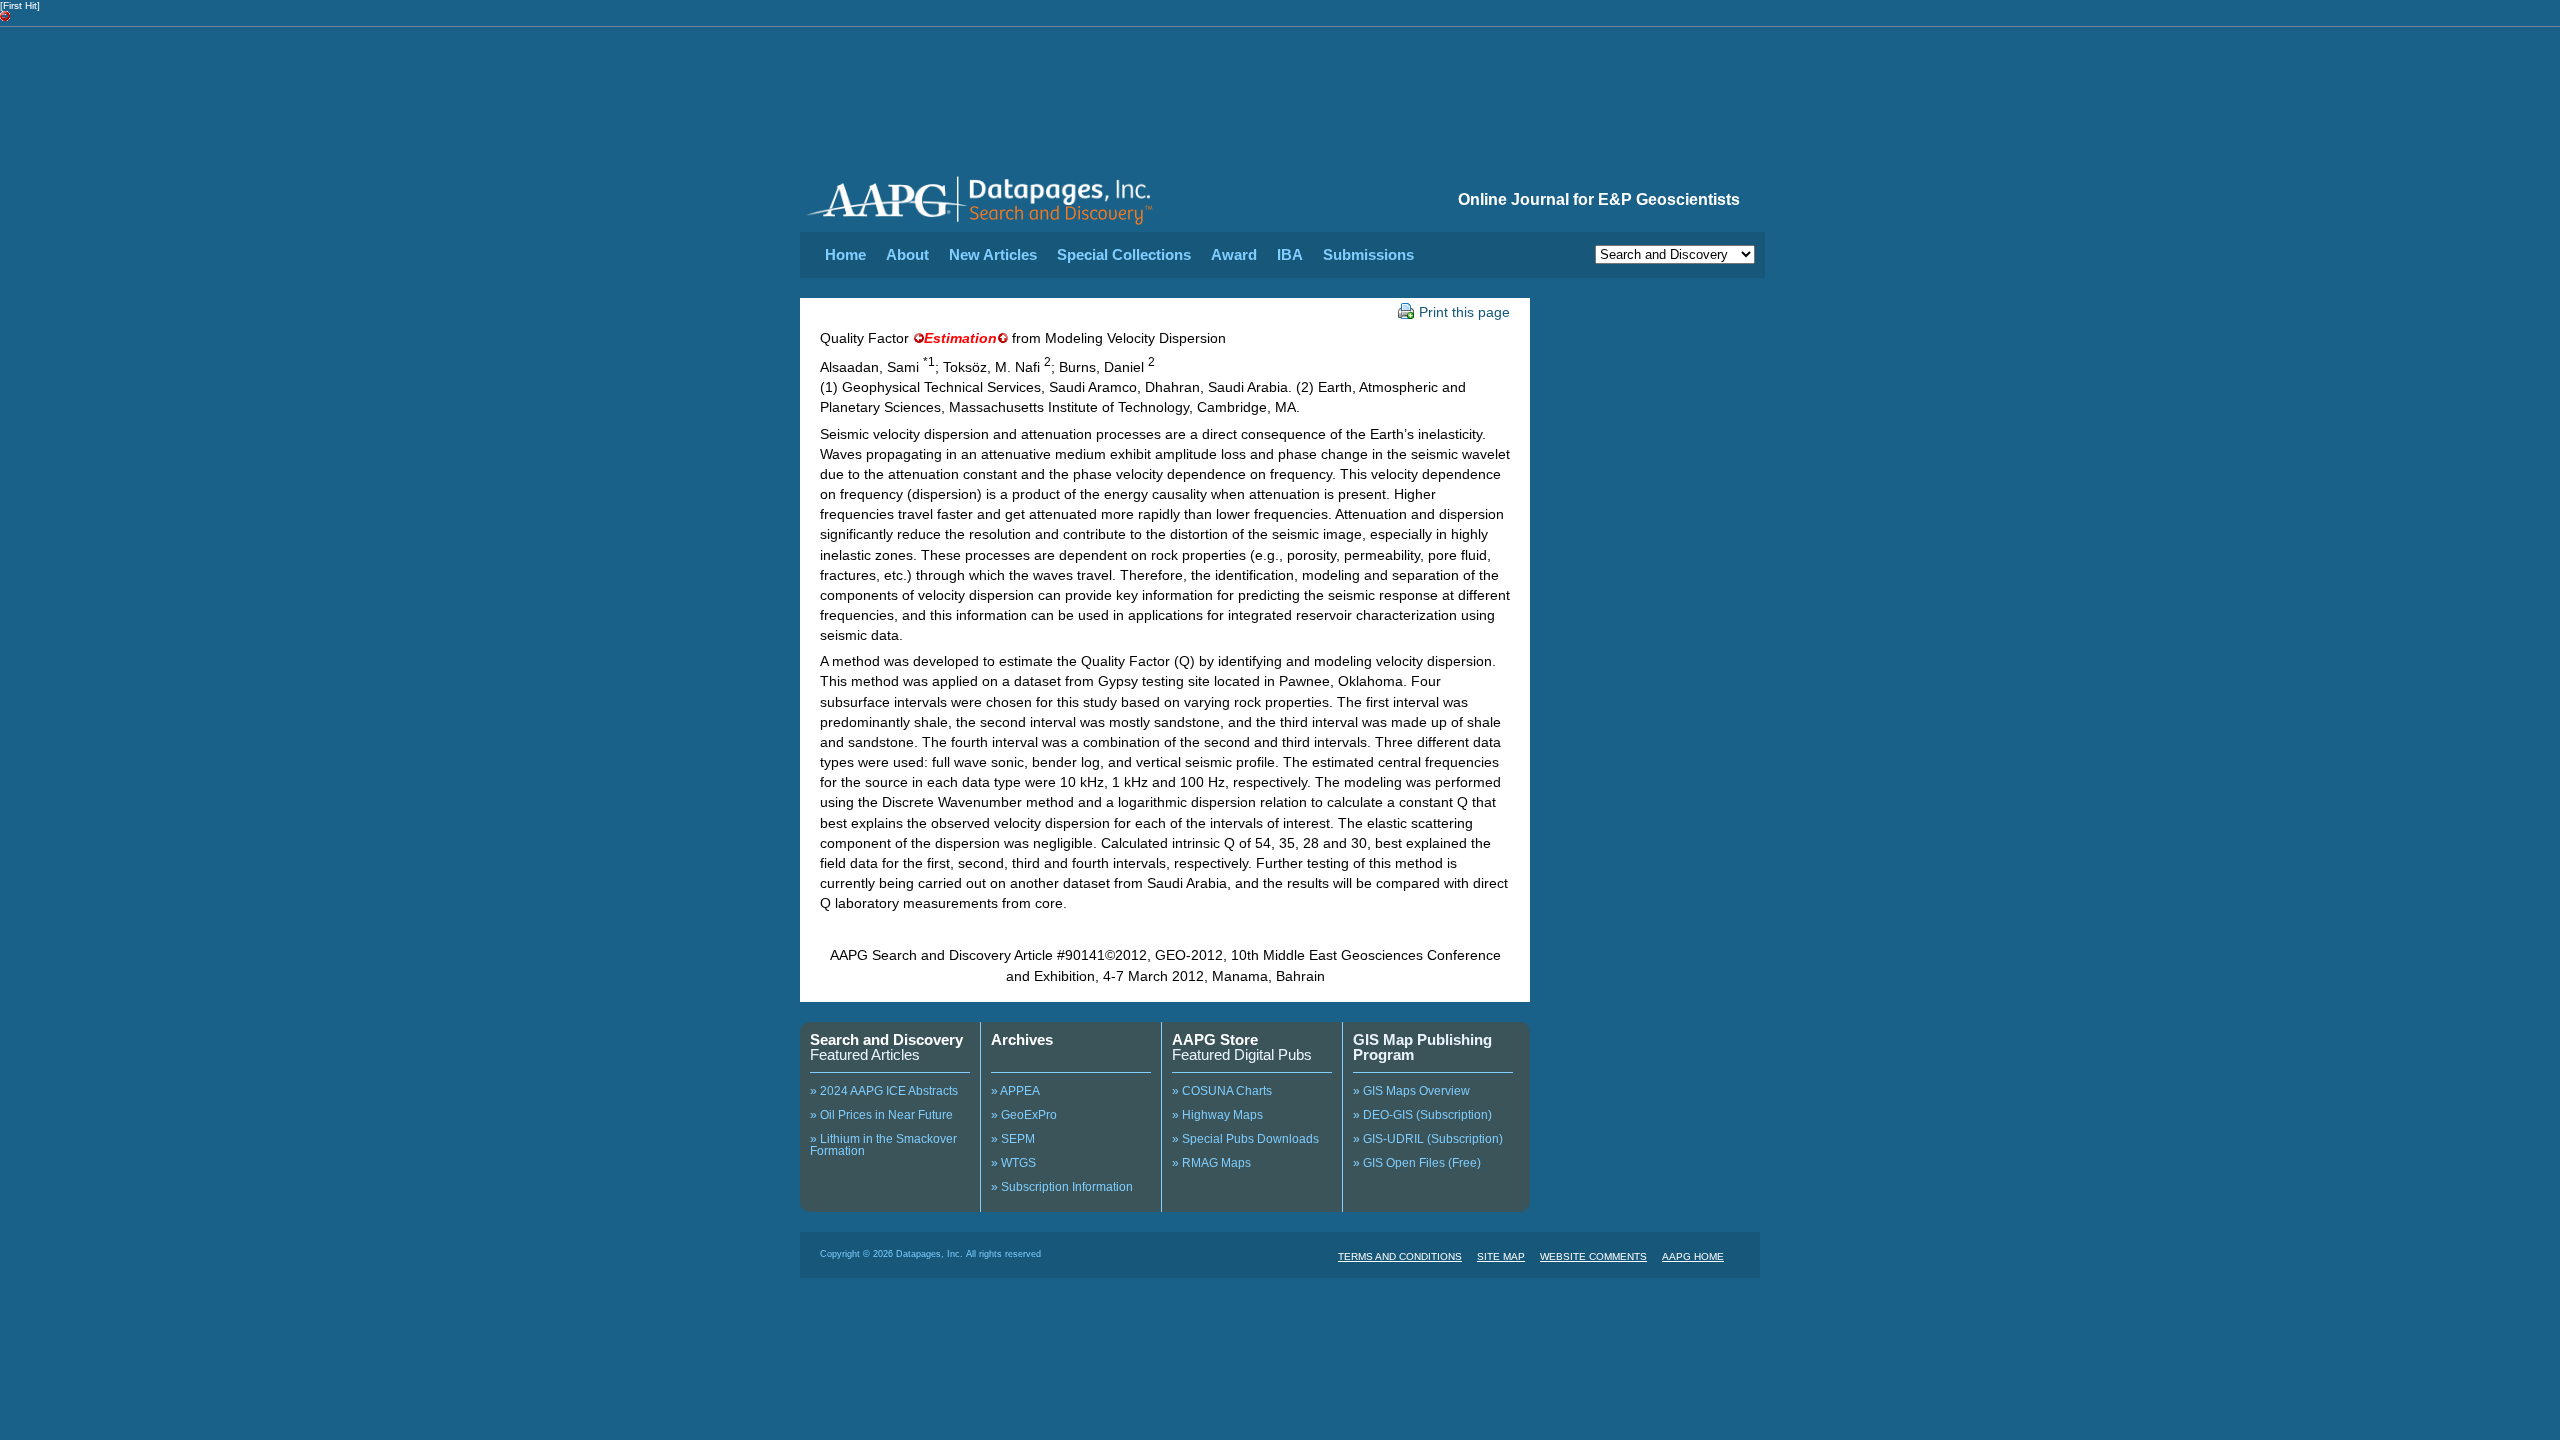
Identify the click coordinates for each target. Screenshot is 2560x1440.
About (907, 254)
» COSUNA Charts (1222, 1091)
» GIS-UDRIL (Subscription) (1428, 1139)
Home (845, 254)
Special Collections (1124, 254)
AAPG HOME (1693, 1256)
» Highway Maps (1217, 1115)
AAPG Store (1215, 1039)
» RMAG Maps (1211, 1163)
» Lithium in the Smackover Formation (883, 1145)
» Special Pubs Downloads (1245, 1139)
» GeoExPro (1024, 1115)
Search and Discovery (886, 1039)
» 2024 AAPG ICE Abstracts (884, 1091)
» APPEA (1015, 1091)
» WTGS (1013, 1163)
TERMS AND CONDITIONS (1400, 1256)
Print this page (1464, 312)
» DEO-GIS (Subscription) (1422, 1115)
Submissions (1368, 254)
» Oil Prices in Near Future (881, 1115)
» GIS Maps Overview (1411, 1091)
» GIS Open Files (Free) (1417, 1163)
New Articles (993, 254)
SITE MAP (1501, 1256)
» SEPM (1013, 1139)
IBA (1290, 254)
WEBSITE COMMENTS (1593, 1256)
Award (1234, 254)
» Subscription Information (1062, 1187)
